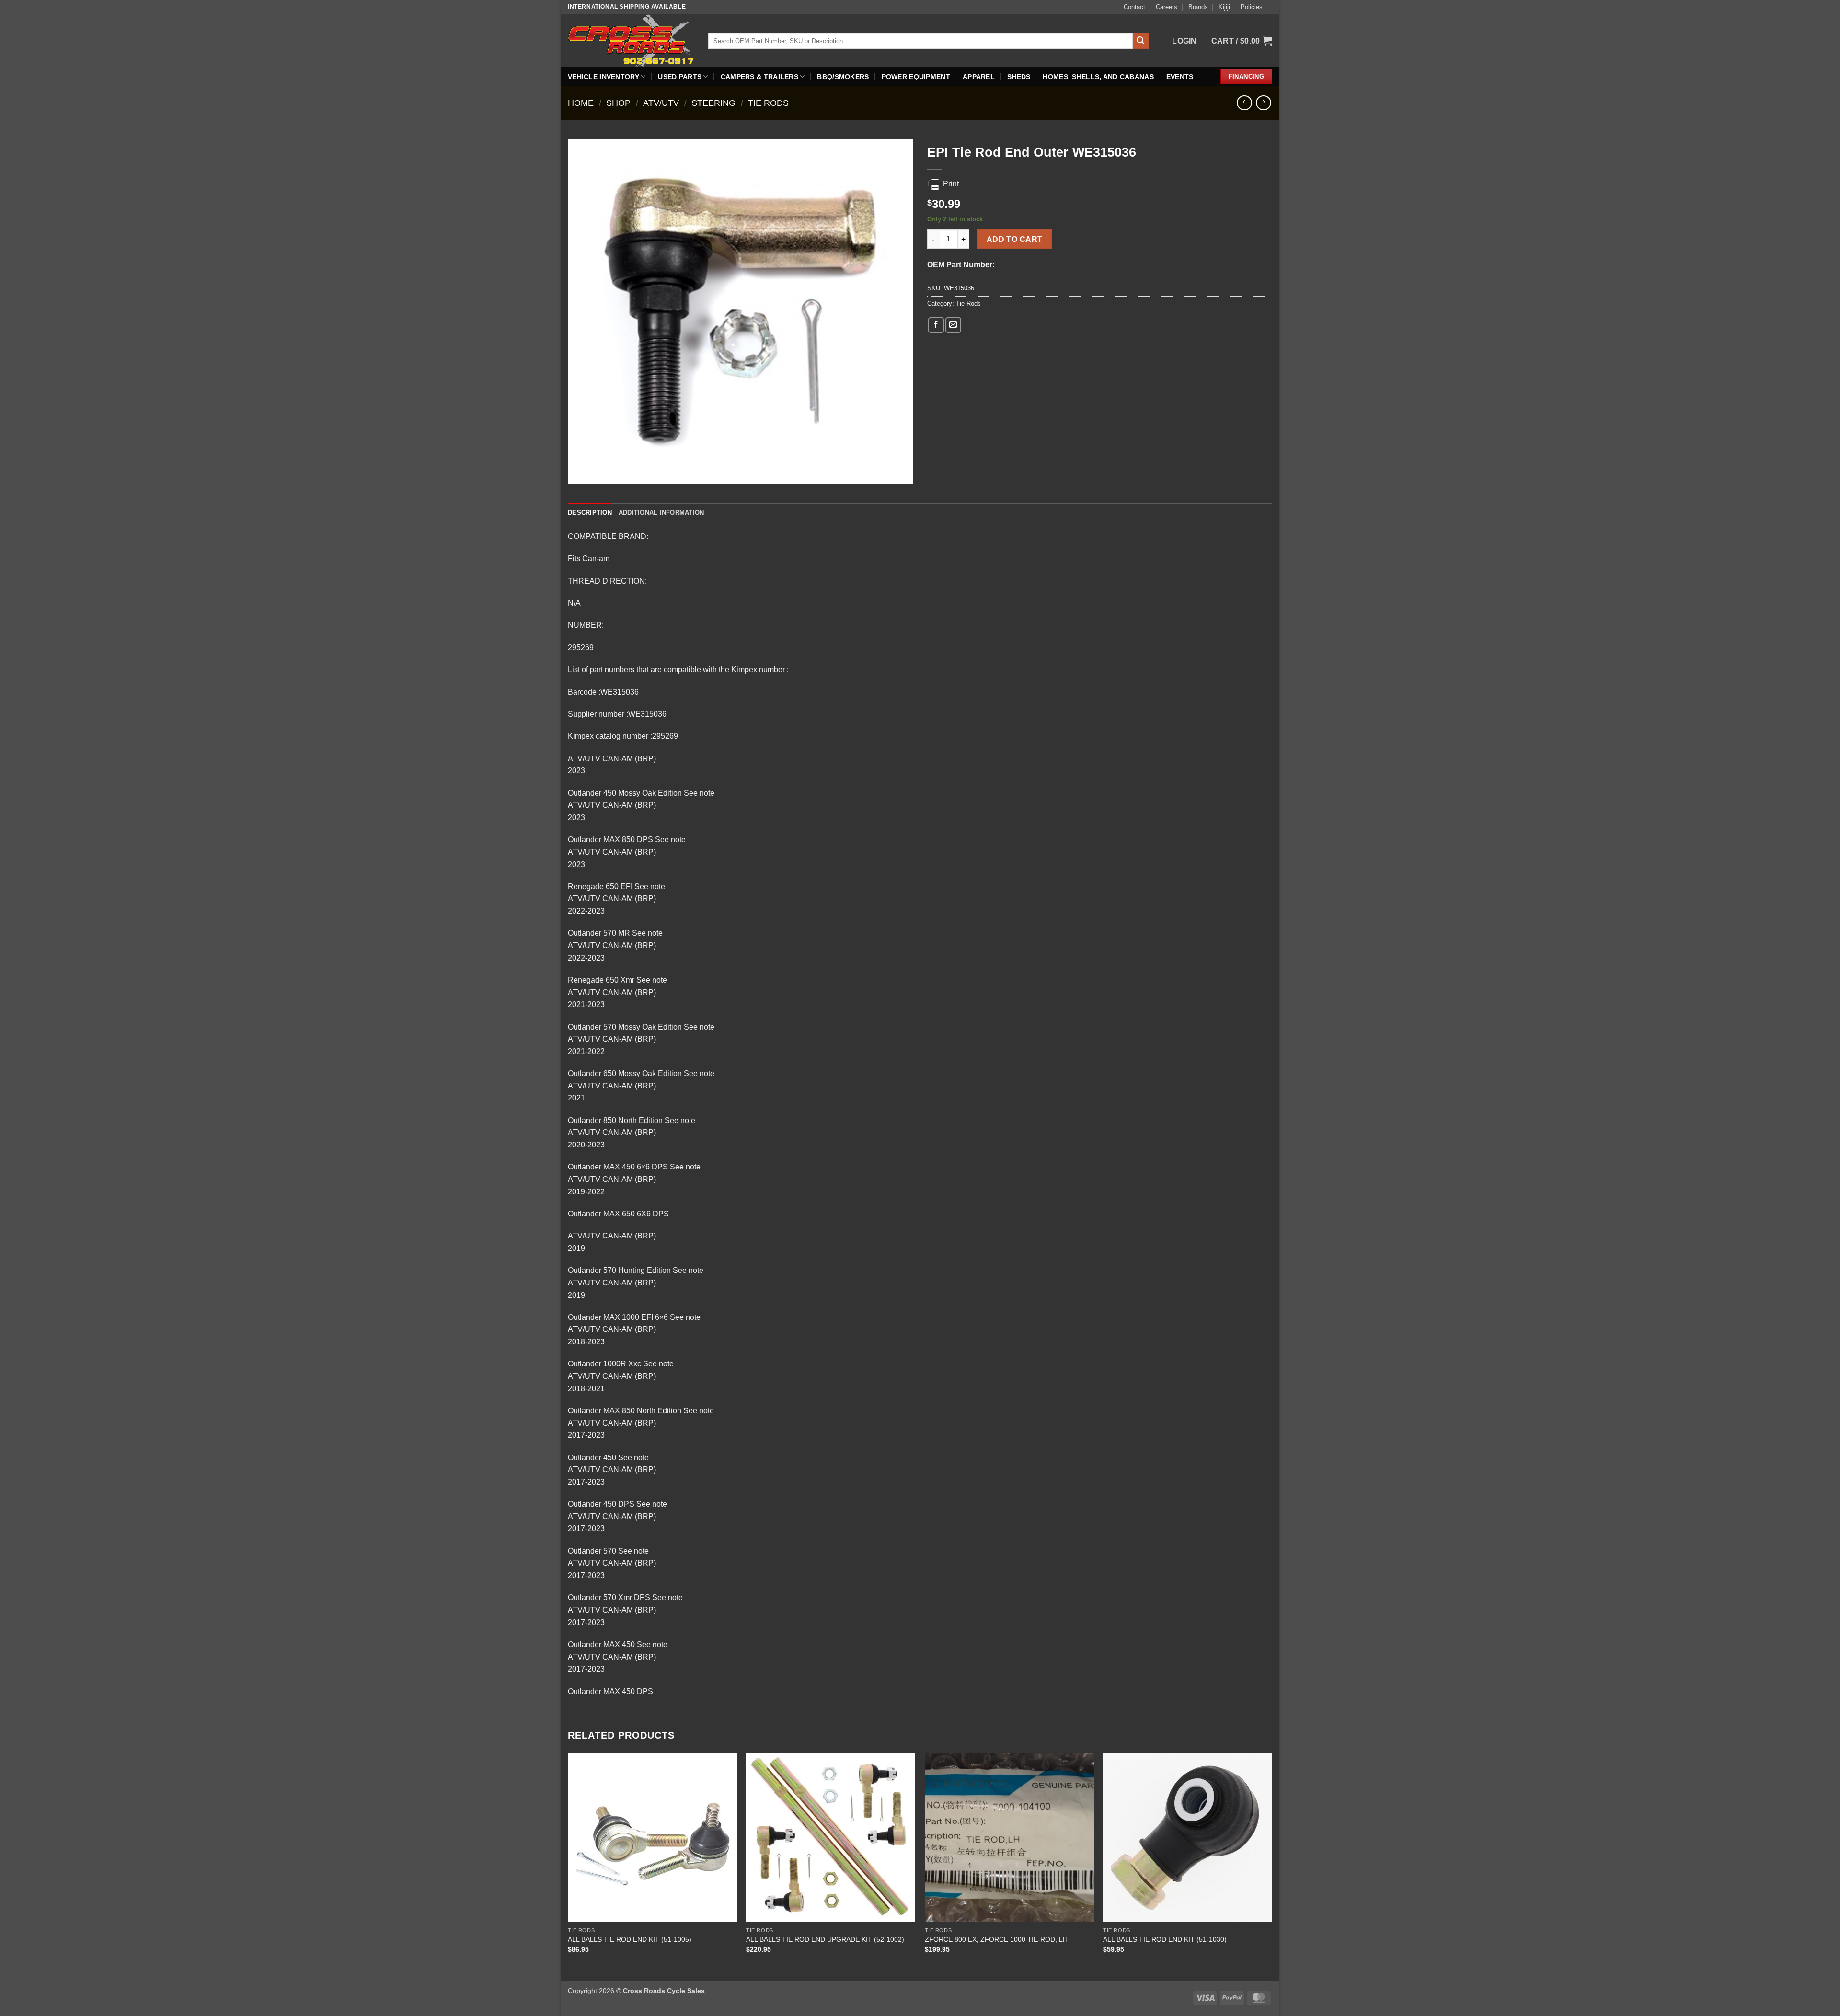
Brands (1198, 7)
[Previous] (568, 1866)
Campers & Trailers (759, 77)
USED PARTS (680, 77)
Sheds (1019, 77)
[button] (1184, 41)
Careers (1167, 7)
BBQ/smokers (843, 77)
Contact (1134, 7)
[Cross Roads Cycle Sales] (631, 40)
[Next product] (1244, 103)
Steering (713, 103)
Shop (618, 103)
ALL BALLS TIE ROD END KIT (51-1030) (1165, 1939)
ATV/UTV (661, 103)
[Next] (1272, 1866)
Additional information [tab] (661, 512)
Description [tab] (590, 512)
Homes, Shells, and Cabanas (1098, 77)
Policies (1252, 7)
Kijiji (1224, 7)
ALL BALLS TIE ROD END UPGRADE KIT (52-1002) (825, 1939)
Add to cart (1015, 239)
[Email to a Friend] (953, 325)
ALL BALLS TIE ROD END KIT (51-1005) (630, 1939)
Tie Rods (768, 103)
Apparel (979, 77)
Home (581, 103)
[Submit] (1141, 41)
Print (951, 184)
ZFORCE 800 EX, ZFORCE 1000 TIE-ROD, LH (996, 1939)
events (1180, 77)
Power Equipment (916, 77)
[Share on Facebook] (936, 325)
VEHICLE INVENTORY (604, 77)
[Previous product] (1263, 103)
